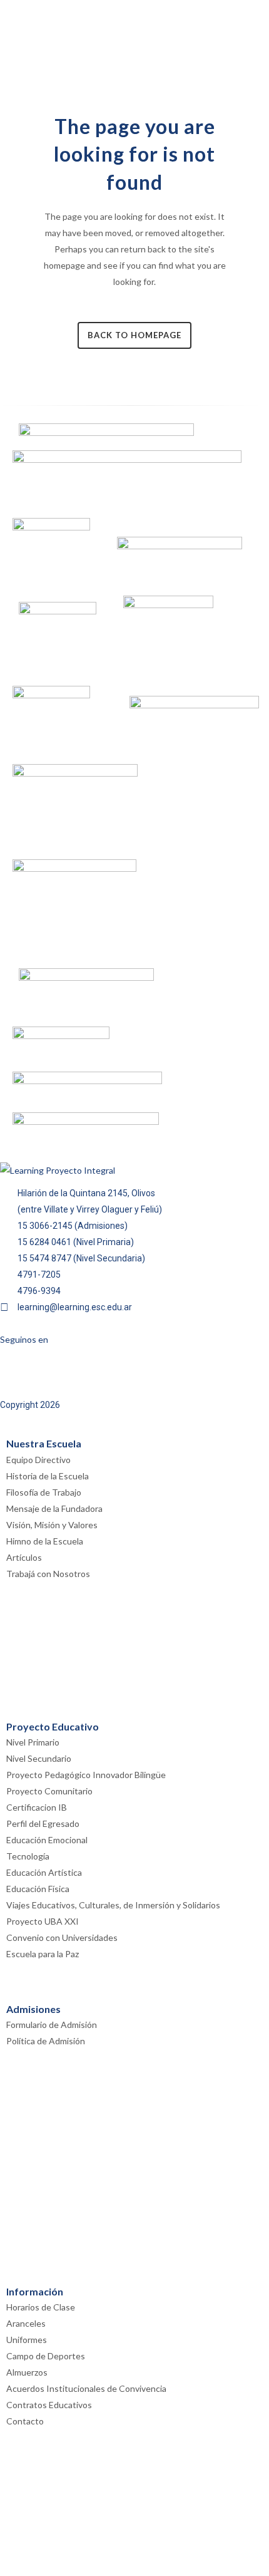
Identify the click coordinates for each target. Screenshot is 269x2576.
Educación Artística (44, 1872)
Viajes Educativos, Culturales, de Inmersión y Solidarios (113, 1905)
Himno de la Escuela (45, 1541)
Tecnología (28, 1856)
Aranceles (26, 2323)
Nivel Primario (33, 1742)
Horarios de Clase (41, 2307)
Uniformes (27, 2340)
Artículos (24, 1557)
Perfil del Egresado (43, 1823)
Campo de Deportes (46, 2356)
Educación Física (38, 1889)
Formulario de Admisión (52, 2025)
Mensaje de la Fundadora (54, 1508)
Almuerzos (27, 2372)
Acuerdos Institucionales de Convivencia (86, 2388)
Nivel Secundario (39, 1758)
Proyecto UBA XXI (43, 1921)
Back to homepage (134, 335)
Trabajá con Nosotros (48, 1574)
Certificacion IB (37, 1807)
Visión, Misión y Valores (52, 1525)
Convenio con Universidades (62, 1937)
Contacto (25, 2421)
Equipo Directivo (38, 1460)
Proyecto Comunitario (49, 1791)
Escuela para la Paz (43, 1954)
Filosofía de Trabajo (44, 1492)
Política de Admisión (46, 2041)
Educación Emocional (47, 1840)
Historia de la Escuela (48, 1476)
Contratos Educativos (49, 2405)
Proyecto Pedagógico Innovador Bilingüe (86, 1775)
